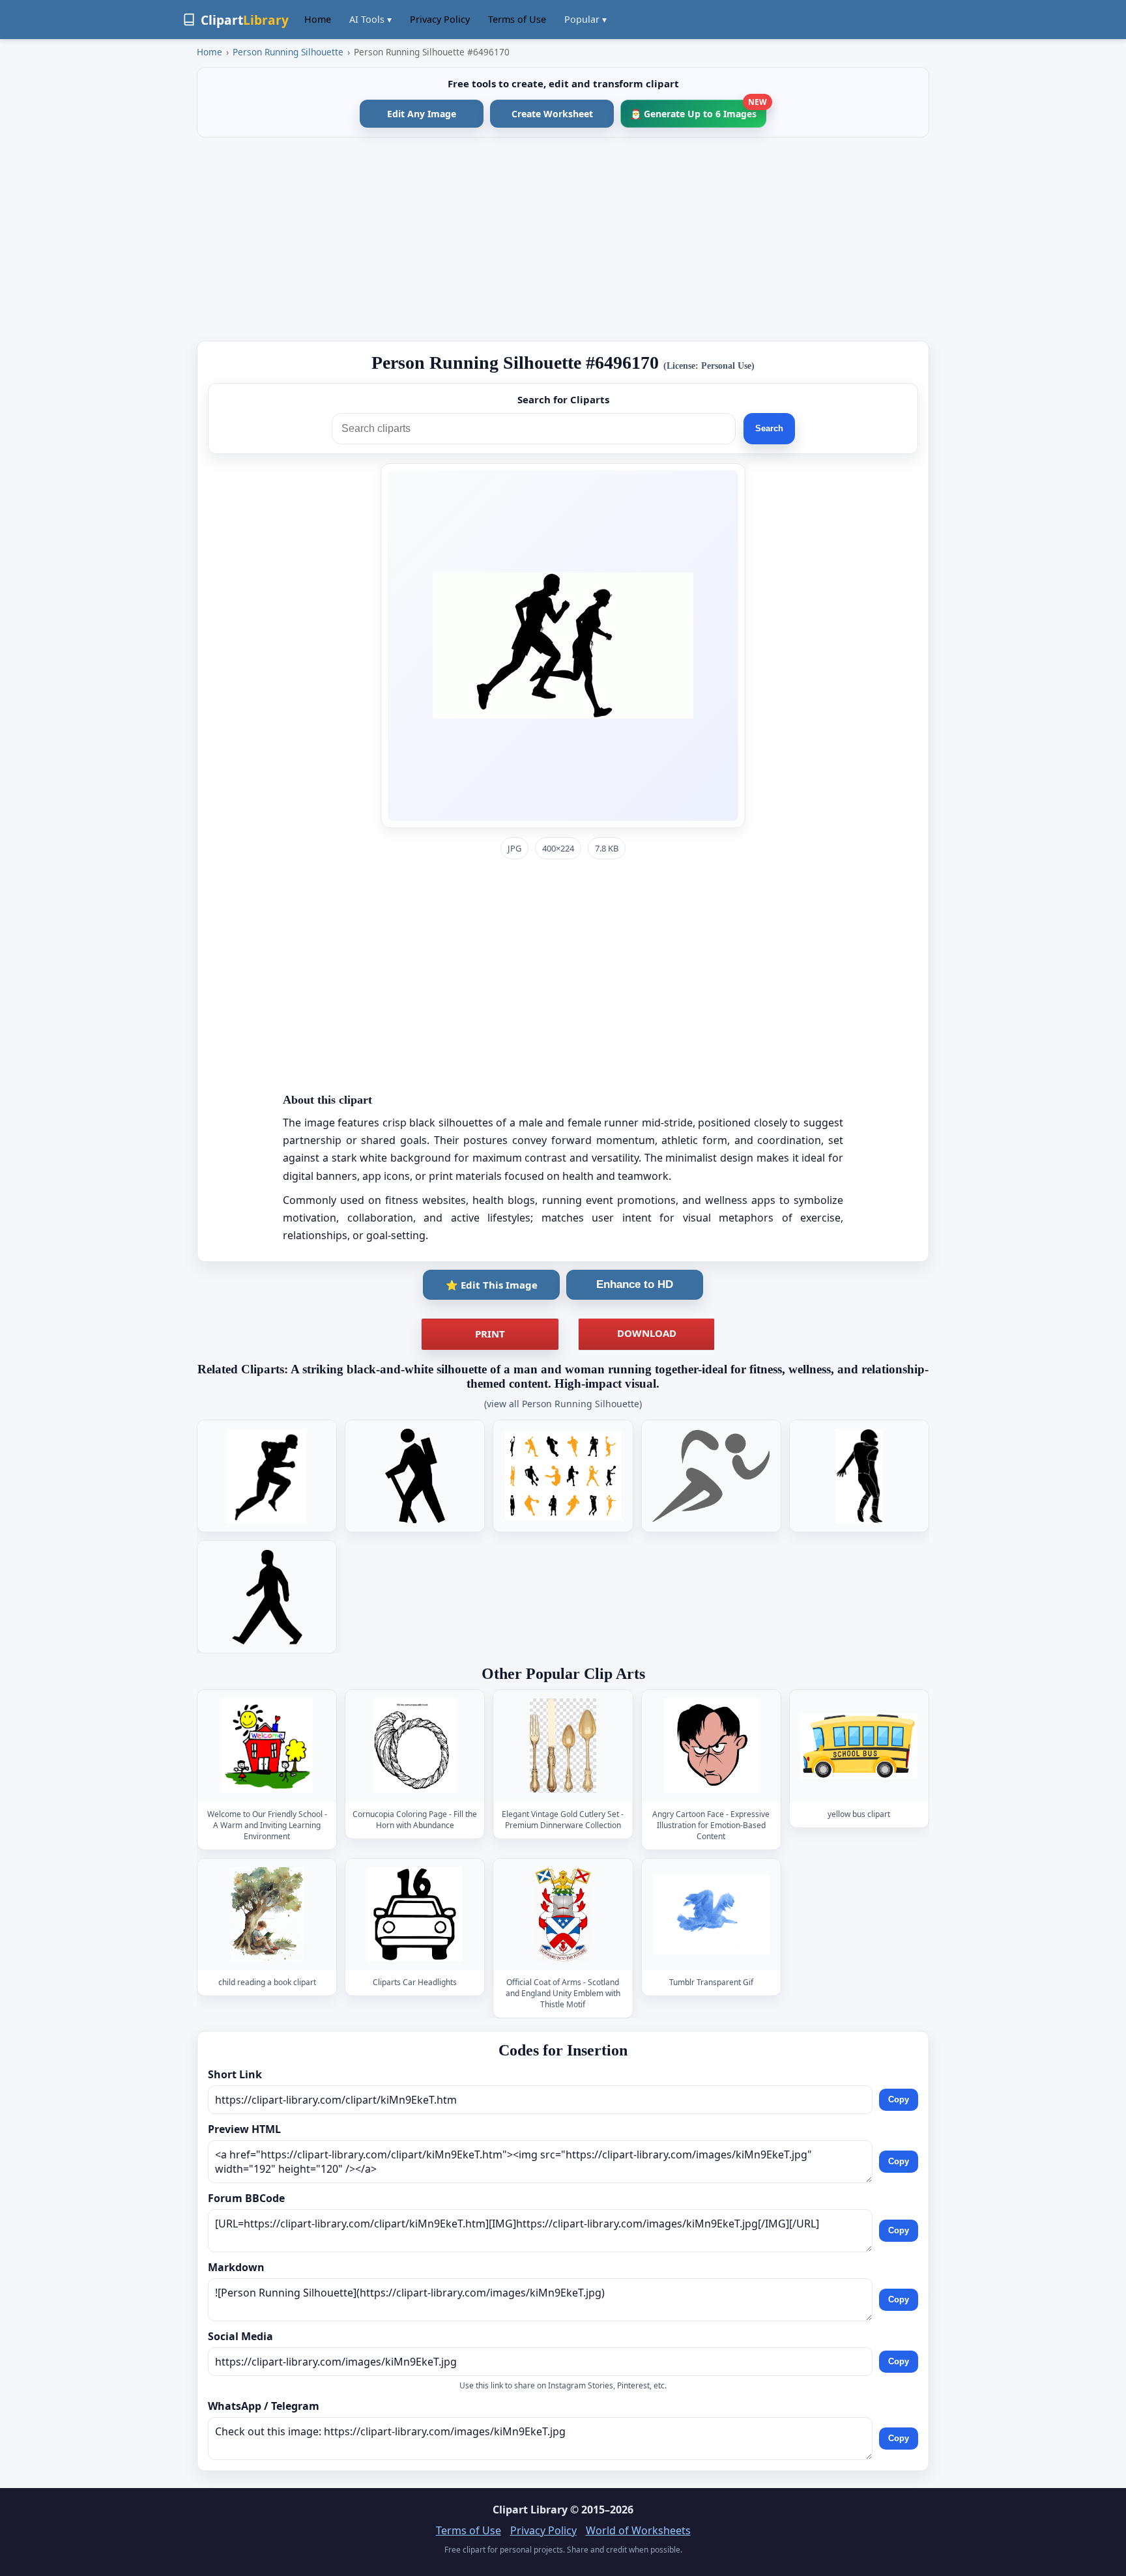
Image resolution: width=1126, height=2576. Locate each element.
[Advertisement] (563, 239)
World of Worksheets (638, 2530)
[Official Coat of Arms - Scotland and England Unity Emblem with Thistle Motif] (563, 1914)
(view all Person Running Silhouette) (563, 1404)
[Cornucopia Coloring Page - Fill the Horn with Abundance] (415, 1746)
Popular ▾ (585, 19)
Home (318, 19)
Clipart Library (530, 2510)
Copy (899, 2099)
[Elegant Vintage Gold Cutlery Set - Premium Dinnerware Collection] (563, 1746)
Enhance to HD (635, 1284)
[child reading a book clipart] (267, 1914)
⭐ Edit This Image (492, 1285)
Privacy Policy (440, 19)
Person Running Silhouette (288, 52)
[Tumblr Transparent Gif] (711, 1914)
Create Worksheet (552, 114)
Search (769, 428)
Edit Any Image (422, 114)
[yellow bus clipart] (859, 1746)
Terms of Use (517, 19)
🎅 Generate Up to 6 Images (698, 110)
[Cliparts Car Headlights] (415, 1914)
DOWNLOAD (647, 1333)
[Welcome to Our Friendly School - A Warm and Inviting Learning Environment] (267, 1746)
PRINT (490, 1334)
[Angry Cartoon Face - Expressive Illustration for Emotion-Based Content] (711, 1746)
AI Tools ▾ (370, 19)
